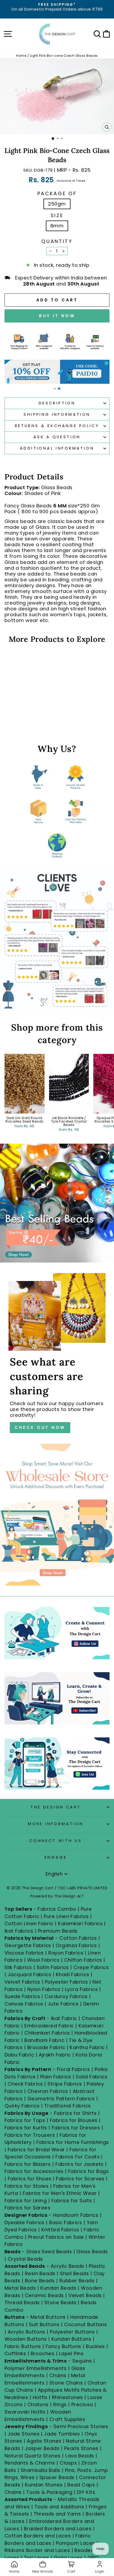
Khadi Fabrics (73, 1974)
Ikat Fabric (64, 2018)
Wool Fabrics (43, 1960)
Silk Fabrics (18, 1967)
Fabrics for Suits (72, 2201)
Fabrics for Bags (88, 2171)
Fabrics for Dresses (76, 2128)
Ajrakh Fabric (55, 2055)
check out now (40, 1427)
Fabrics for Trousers (30, 2135)
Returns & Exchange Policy (57, 426)
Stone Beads (60, 2302)
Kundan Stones (44, 2485)
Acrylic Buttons (27, 2332)
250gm (57, 204)
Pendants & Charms (30, 2463)
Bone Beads (40, 2281)
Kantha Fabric (87, 2047)
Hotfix (41, 2397)
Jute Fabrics (63, 2004)
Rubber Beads (77, 2281)
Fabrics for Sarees (27, 2208)
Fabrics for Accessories (35, 2171)
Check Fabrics (25, 2084)
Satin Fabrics (53, 1967)
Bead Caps (81, 2485)
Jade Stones (24, 2434)
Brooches (43, 2353)
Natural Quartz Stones (33, 2456)
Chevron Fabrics (48, 2091)
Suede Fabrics (22, 1996)
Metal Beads (20, 2288)
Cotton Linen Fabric (29, 1923)
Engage (56, 1857)
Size (57, 216)
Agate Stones (44, 2441)
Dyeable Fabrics (25, 2222)
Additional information (57, 448)
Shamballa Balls (41, 2470)
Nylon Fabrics (44, 1989)
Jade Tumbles (62, 2434)
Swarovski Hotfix (25, 2412)
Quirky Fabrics (22, 2106)
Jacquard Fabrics (29, 1974)
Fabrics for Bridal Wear (36, 2150)
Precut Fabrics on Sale (56, 2237)
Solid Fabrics (92, 2077)
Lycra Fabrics (81, 1989)
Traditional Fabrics (68, 2106)
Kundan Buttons (71, 2339)
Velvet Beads (85, 2295)
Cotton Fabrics (78, 1938)
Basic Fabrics (65, 2222)
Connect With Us (56, 1841)
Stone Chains (66, 2383)
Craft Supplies (67, 2419)
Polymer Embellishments (36, 2368)
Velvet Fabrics (22, 1982)
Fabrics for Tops (25, 2120)
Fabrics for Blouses (74, 2120)
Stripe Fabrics (65, 2084)
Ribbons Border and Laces (37, 2550)
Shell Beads (74, 2273)
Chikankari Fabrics (47, 2033)
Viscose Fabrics (25, 1953)
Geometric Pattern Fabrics (61, 2099)
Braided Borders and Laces (58, 2529)
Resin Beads (40, 2273)
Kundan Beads (58, 2288)
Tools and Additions (59, 2507)
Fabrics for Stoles (27, 2186)
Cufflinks (15, 2353)
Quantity (57, 241)
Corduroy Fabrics (66, 1996)
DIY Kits (86, 2492)
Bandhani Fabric (44, 2040)
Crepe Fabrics (91, 1967)
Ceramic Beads (44, 2295)
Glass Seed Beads (49, 2252)
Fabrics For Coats (78, 2157)
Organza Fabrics (76, 1945)
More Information (56, 1824)
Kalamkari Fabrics (80, 1923)
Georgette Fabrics (28, 1945)
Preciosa (82, 2404)
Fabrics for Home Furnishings (73, 2142)
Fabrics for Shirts (75, 2113)
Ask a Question (57, 437)
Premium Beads (58, 1931)
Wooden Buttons (26, 2339)
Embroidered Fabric (49, 2026)
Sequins (82, 2361)
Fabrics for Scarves (80, 2179)
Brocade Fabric (46, 2047)
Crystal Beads (25, 2259)
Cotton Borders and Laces (38, 2536)
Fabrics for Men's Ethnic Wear (60, 2193)
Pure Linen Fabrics (66, 1916)
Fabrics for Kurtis (26, 2128)
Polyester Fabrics (66, 1982)
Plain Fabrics (56, 2077)
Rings (60, 2404)
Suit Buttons (45, 2324)
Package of (57, 194)
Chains (58, 2375)
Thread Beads (22, 2302)
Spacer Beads (58, 2477)
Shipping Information (57, 414)
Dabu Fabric (19, 2055)
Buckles (95, 2346)
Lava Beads (80, 2456)
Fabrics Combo (57, 1909)
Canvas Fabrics (24, 2004)
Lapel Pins (71, 2353)
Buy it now (57, 316)
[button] (55, 389)
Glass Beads (92, 2252)
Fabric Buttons (23, 2346)
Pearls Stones (81, 2448)
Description (57, 403)
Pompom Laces (76, 2543)
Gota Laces (68, 2558)
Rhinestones (67, 2397)
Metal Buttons (49, 2317)
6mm (57, 226)
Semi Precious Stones (81, 2426)
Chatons (38, 2404)
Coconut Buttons (86, 2324)
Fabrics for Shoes (30, 2179)
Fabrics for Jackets (80, 2164)
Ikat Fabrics (19, 1931)
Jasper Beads (42, 2448)
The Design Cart (56, 1807)
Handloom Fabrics (76, 2215)
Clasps (68, 2463)
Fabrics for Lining (26, 2201)
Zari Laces (37, 2558)
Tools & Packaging (49, 2492)
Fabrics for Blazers (28, 2164)
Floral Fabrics (73, 2069)
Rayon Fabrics (66, 1953)
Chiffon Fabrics (83, 1960)
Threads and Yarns (58, 2514)
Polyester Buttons (72, 2332)
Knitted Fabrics (60, 2230)
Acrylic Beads (67, 2266)
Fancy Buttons (63, 2346)
